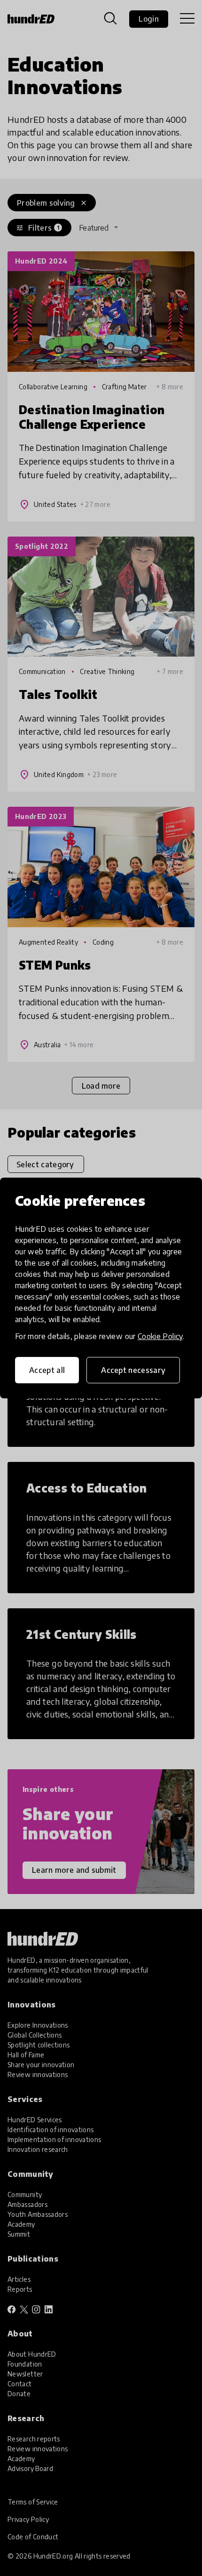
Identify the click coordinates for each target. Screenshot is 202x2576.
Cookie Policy (160, 1336)
